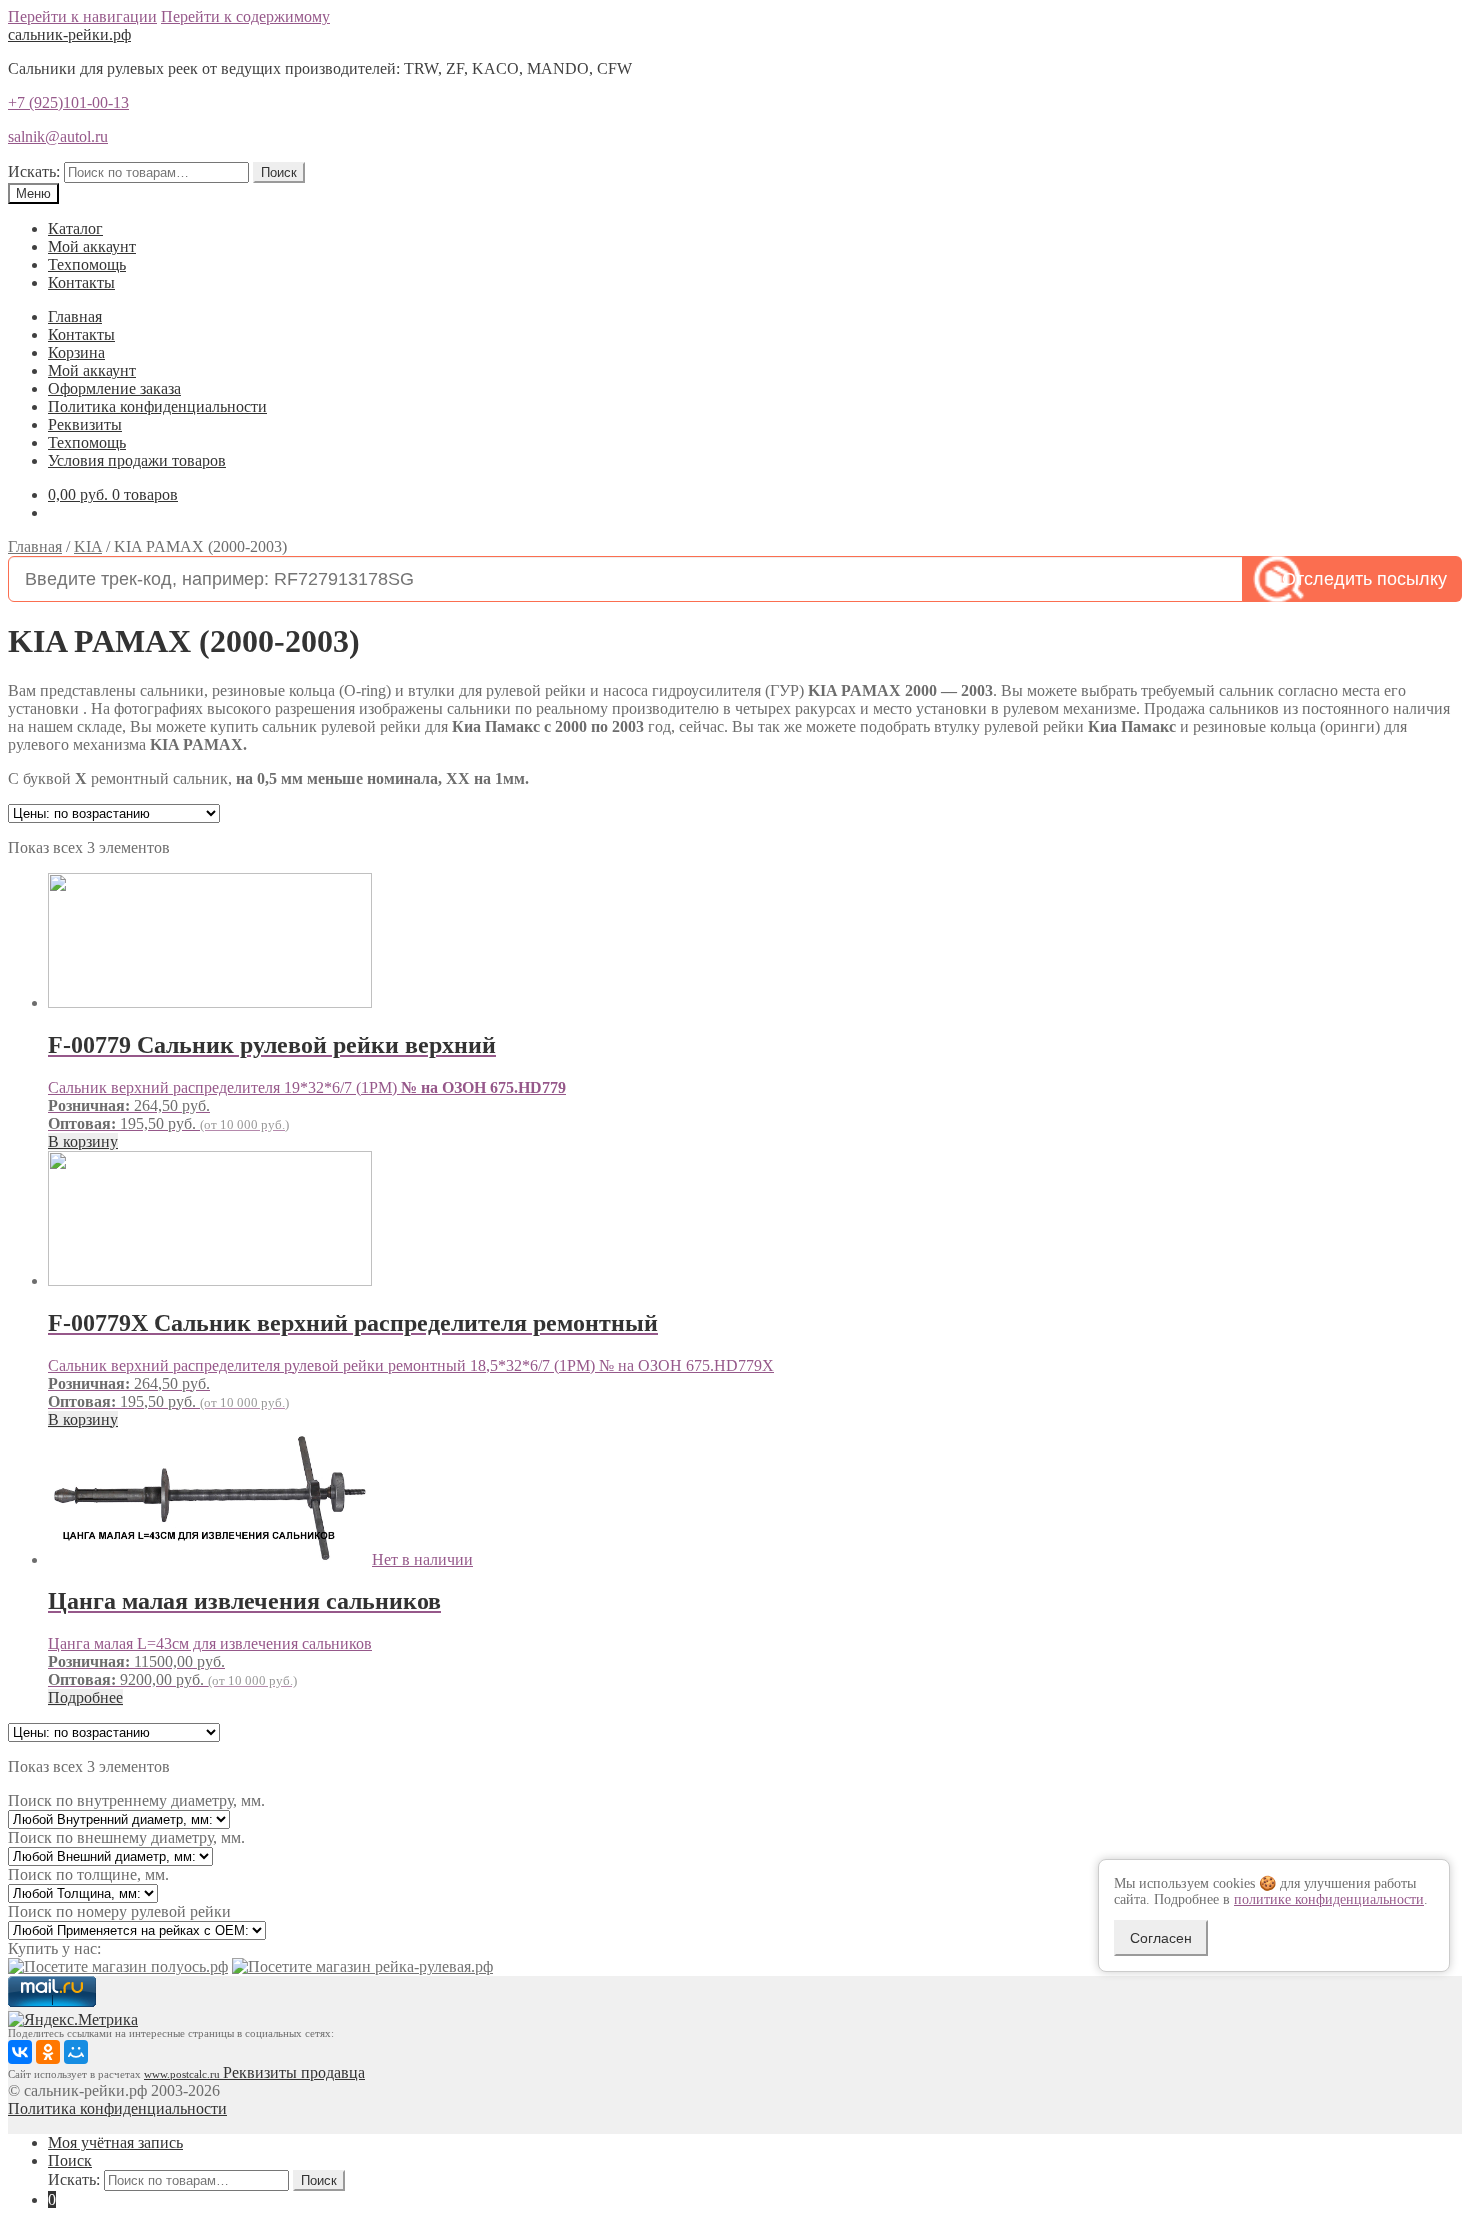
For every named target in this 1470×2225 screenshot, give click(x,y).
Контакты (81, 282)
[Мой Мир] (76, 2052)
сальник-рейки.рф (69, 34)
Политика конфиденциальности (157, 406)
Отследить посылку (1364, 579)
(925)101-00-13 (68, 102)
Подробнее (85, 1697)
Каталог (75, 228)
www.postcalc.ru (183, 2074)
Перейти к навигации (82, 16)
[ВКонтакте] (20, 2052)
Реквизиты (85, 424)
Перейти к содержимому (245, 16)
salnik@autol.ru (58, 136)
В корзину (83, 1141)
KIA (88, 546)
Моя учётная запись (115, 2142)
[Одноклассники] (48, 2052)
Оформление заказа (114, 388)
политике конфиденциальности (1329, 1899)
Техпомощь (87, 264)
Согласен (1161, 1938)
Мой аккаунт (92, 246)
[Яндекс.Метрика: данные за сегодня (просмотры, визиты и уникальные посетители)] (73, 2020)
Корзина (76, 352)
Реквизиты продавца (294, 2072)
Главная (75, 316)
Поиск (279, 172)
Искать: (34, 171)
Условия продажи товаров (137, 460)
